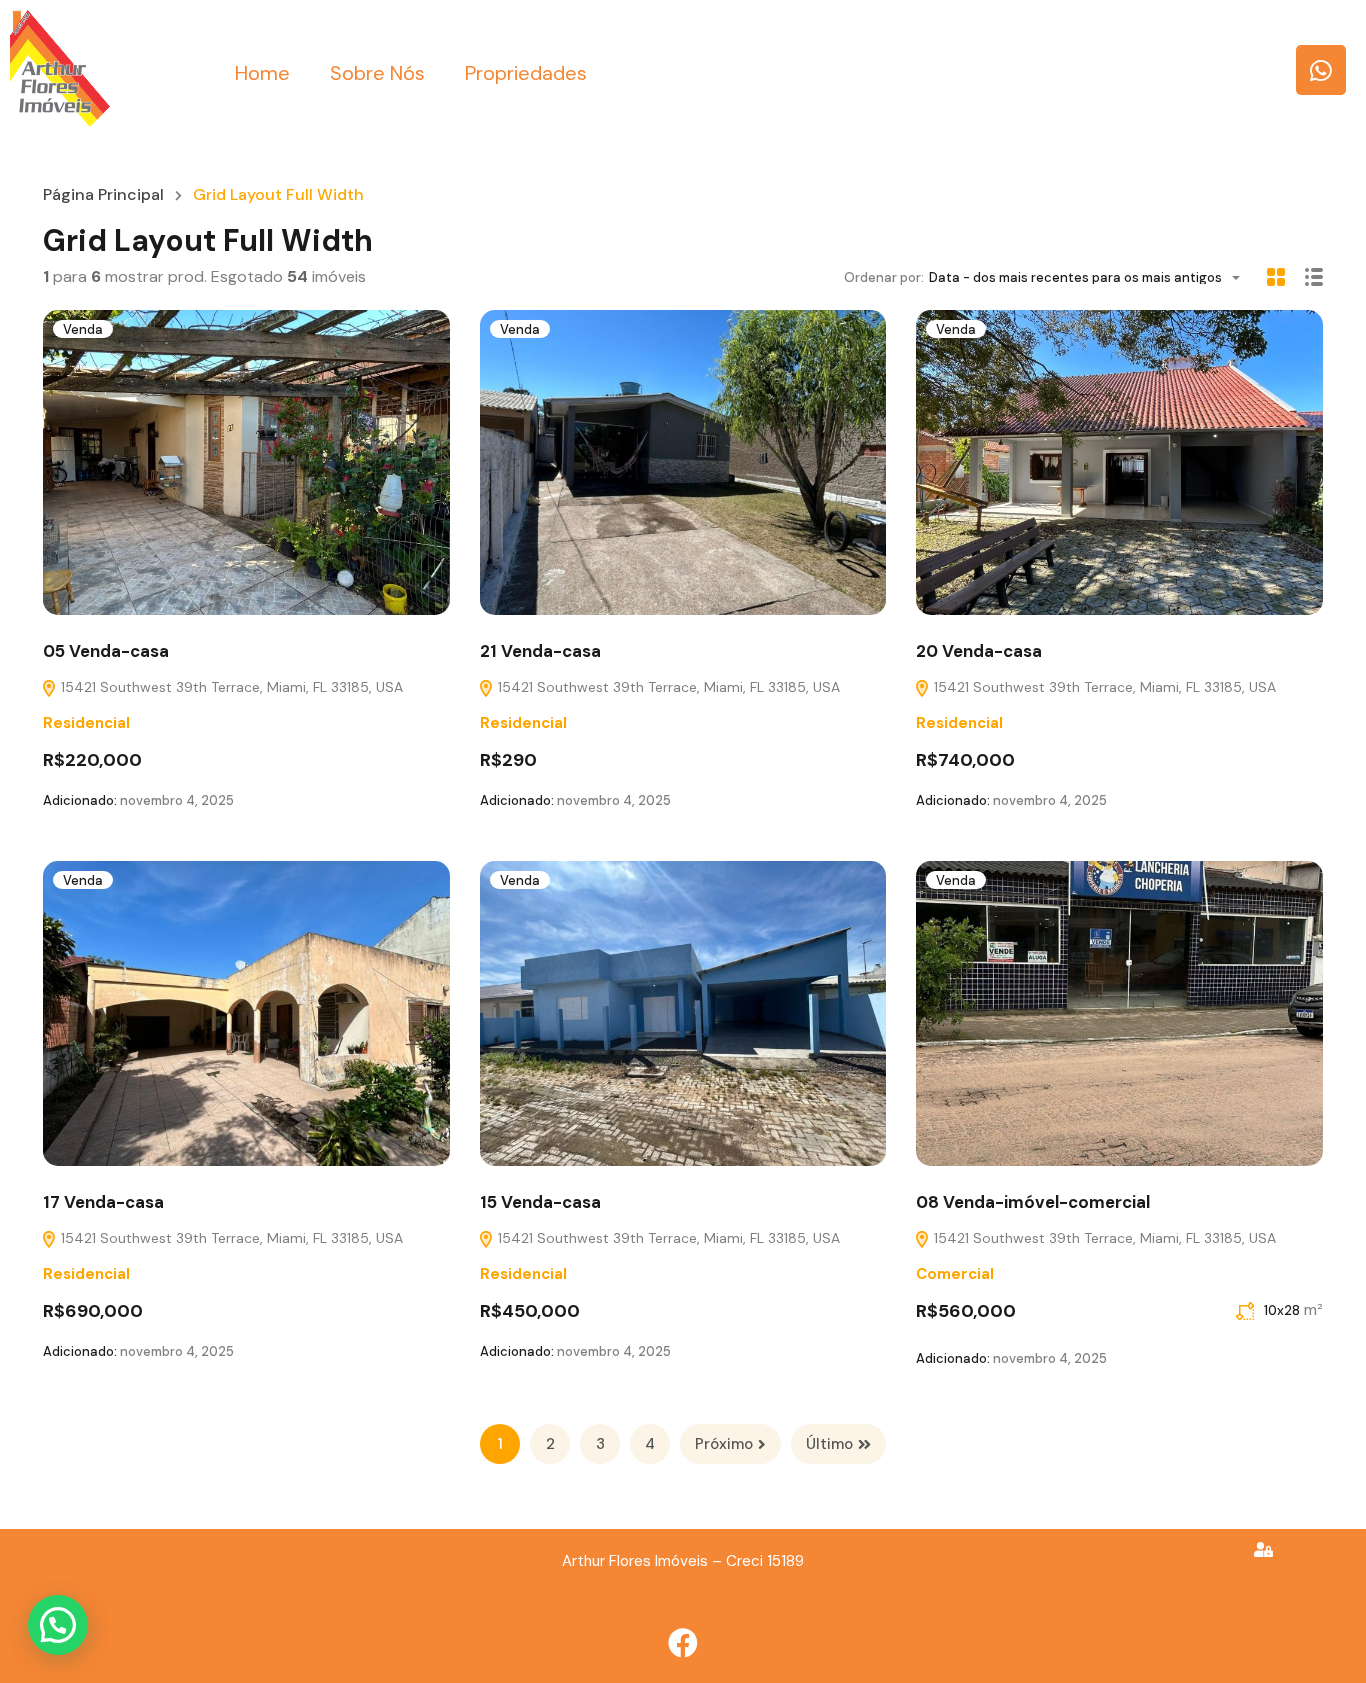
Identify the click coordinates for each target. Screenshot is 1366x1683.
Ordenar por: (884, 277)
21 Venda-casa (540, 651)
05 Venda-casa (106, 651)
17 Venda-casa (103, 1202)
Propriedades (526, 73)
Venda (83, 329)
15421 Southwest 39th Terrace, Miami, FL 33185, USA (230, 687)
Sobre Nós (377, 73)
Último (829, 1444)
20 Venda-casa (979, 651)
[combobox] (1090, 277)
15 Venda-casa (540, 1202)
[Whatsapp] (1321, 70)
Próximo (724, 1444)
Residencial (86, 723)
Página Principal (103, 195)
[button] (58, 1625)
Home (262, 73)
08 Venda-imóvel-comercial (1033, 1202)
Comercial (955, 1274)
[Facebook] (683, 1643)
